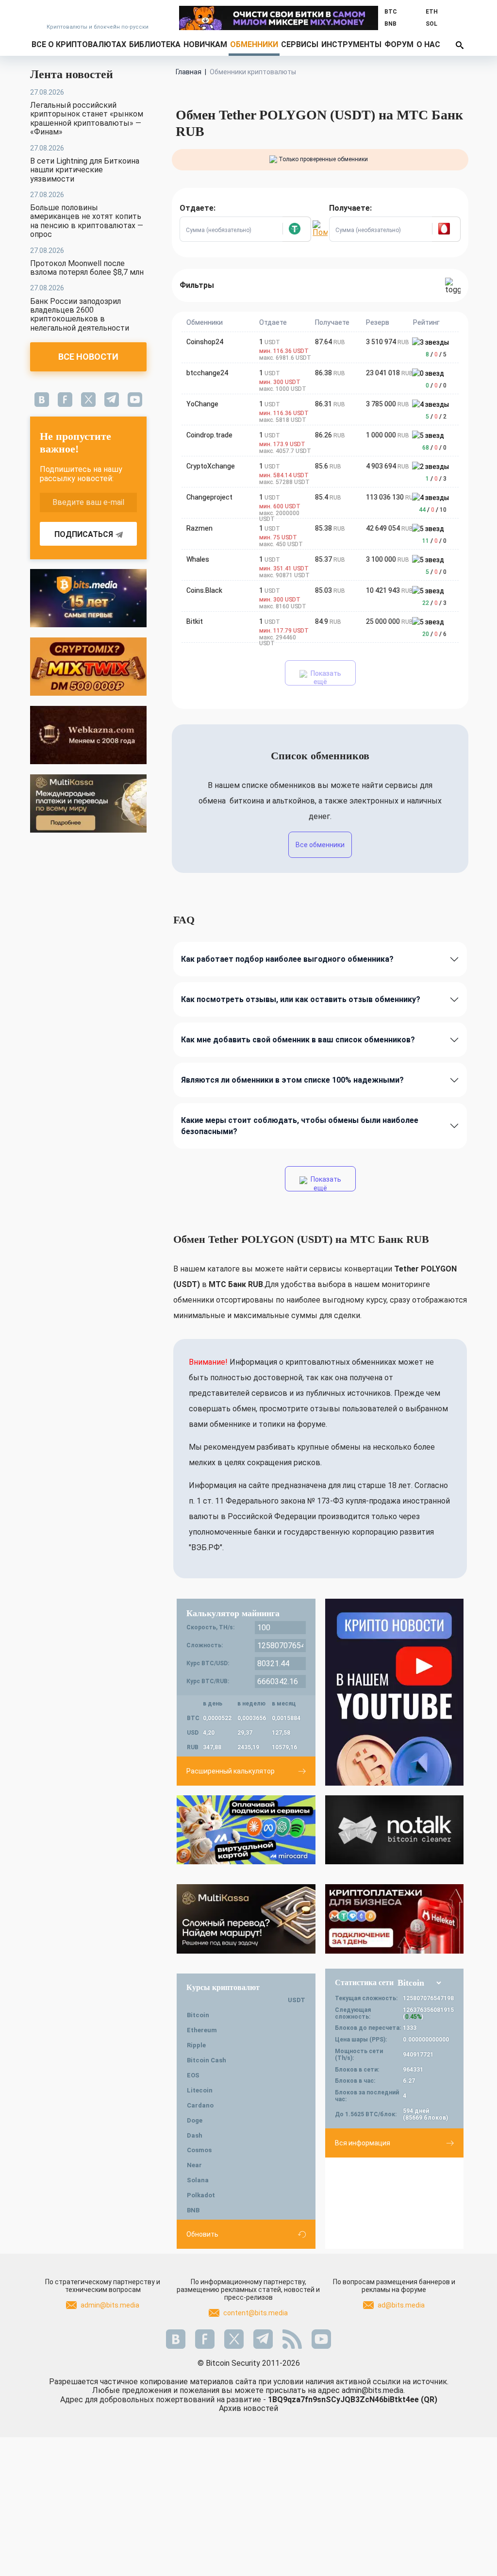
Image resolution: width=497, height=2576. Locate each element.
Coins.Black (204, 590)
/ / (436, 354)
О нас (428, 44)
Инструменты (351, 44)
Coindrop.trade (209, 435)
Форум (399, 44)
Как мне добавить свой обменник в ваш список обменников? (298, 1040)
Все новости (88, 357)
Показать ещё (325, 677)
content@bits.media (256, 2313)
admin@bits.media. (373, 2390)
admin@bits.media (110, 2305)
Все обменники (320, 845)
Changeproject (209, 497)
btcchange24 (207, 373)
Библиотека (155, 44)
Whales (198, 559)
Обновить (202, 2234)
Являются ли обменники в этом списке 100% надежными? (292, 1080)
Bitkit (195, 621)
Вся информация (363, 2143)
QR (429, 2400)
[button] (297, 229)
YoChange (202, 404)
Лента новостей (72, 74)
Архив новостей (248, 2408)
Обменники (254, 44)
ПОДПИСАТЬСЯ (84, 534)
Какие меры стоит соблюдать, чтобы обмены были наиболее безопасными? (300, 1126)
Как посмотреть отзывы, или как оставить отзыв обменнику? (301, 999)
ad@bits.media (401, 2305)
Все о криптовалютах (79, 44)
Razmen (199, 528)
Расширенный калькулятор (231, 1771)
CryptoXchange (211, 466)
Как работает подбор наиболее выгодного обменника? (287, 959)
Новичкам (205, 44)
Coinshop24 (205, 342)
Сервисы (300, 44)
